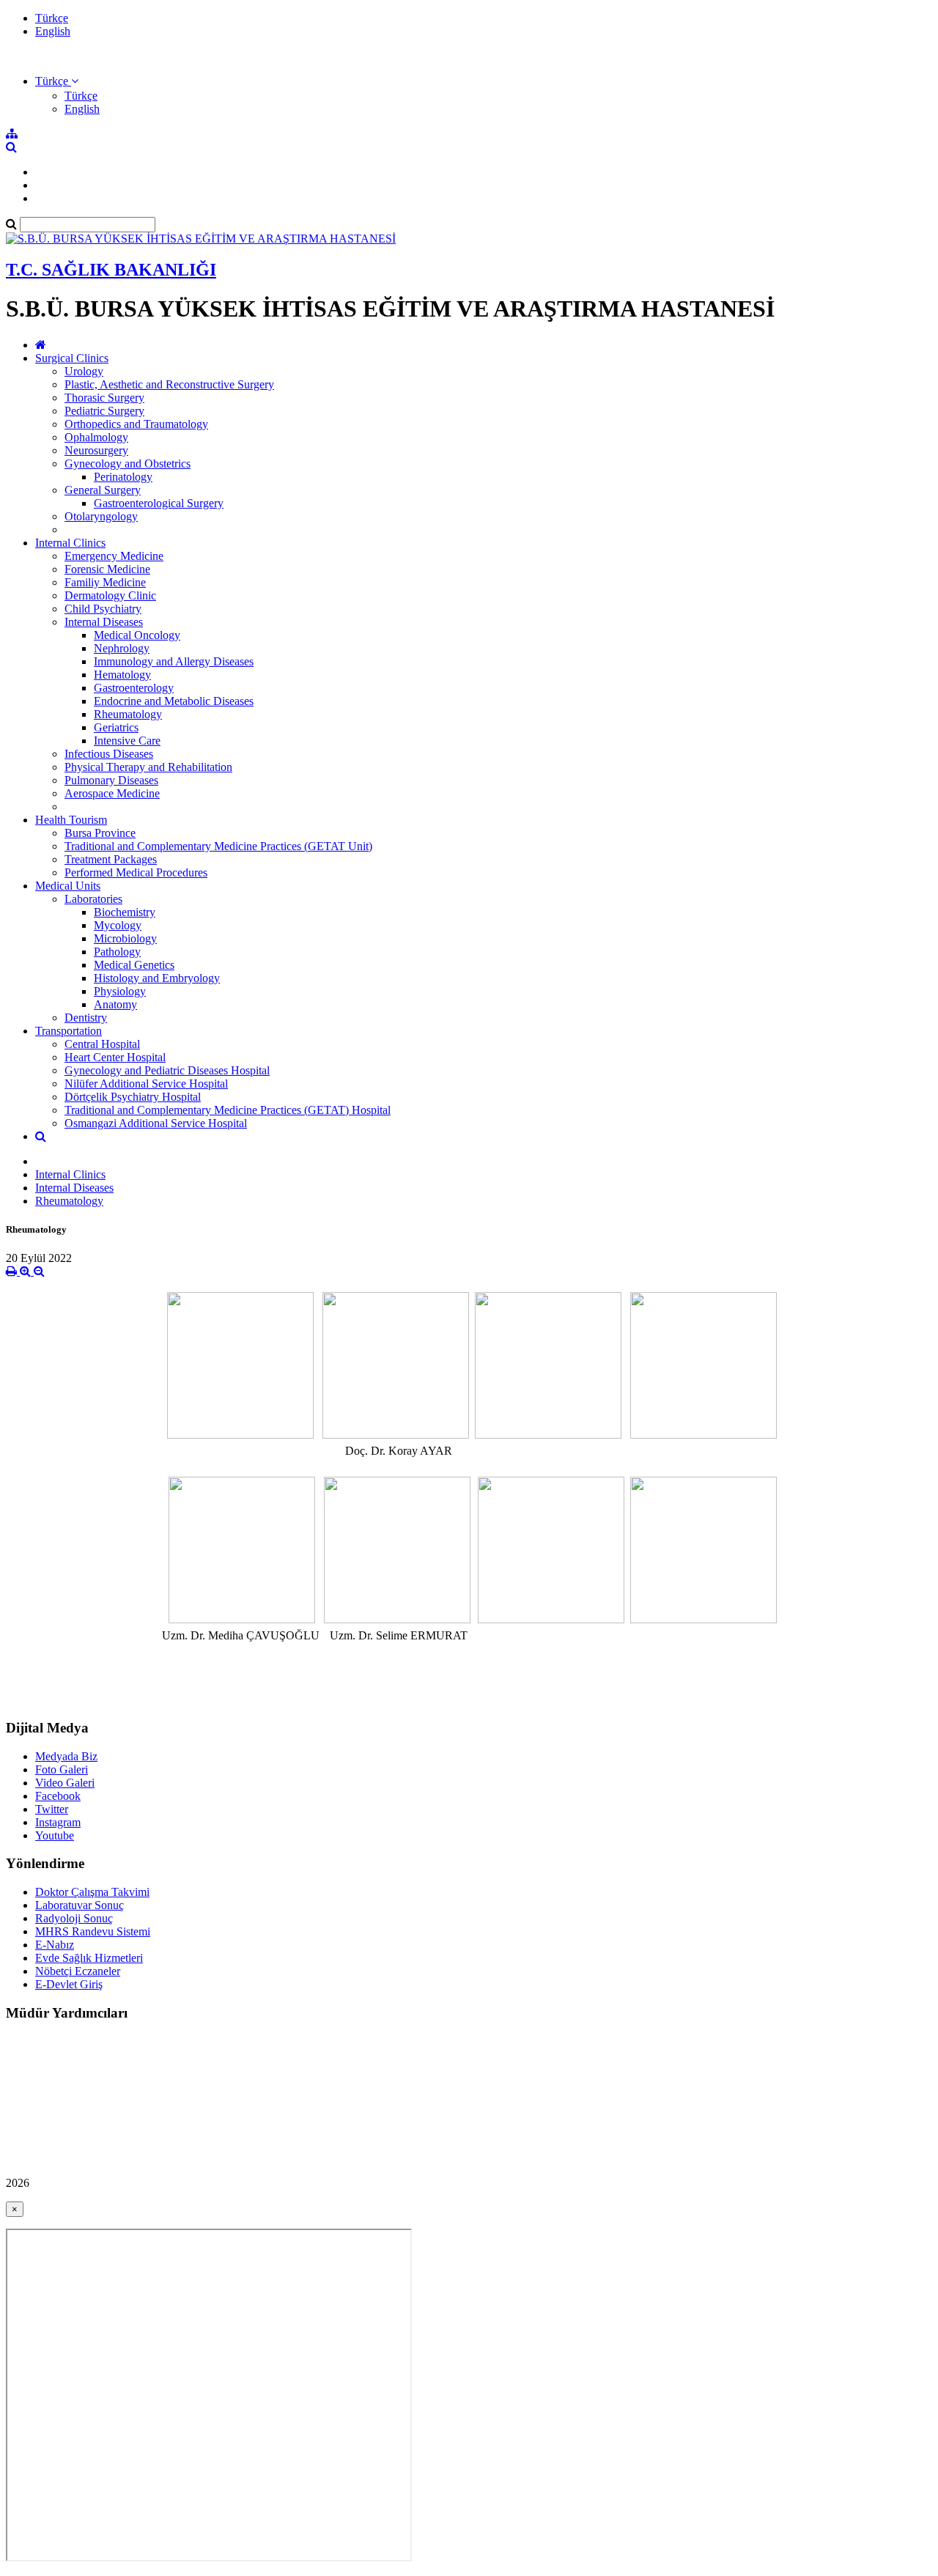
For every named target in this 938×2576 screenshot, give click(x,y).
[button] (57, 81)
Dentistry (86, 1018)
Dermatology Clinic (110, 595)
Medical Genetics (134, 965)
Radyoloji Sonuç (74, 1918)
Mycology (118, 925)
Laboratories (93, 899)
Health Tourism (71, 820)
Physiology (120, 991)
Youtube (55, 1835)
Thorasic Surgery (104, 398)
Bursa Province (100, 833)
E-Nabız (55, 1945)
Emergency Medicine (114, 556)
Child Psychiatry (103, 609)
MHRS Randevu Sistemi (93, 1931)
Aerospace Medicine (112, 793)
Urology (84, 371)
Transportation (69, 1031)
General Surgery (103, 490)
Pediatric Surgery (104, 411)
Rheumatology (128, 714)
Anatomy (115, 1004)
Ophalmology (96, 437)
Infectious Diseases (109, 754)
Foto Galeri (62, 1769)
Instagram (58, 1822)
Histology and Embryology (157, 978)
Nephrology (122, 648)
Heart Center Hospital (115, 1057)
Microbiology (125, 938)
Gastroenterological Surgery (159, 503)
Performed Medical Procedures (136, 872)
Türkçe (52, 18)
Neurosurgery (96, 450)
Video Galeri (65, 1783)
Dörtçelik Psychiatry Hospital (133, 1097)
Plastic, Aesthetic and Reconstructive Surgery (169, 384)
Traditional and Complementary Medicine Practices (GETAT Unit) (218, 846)
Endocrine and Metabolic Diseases (174, 701)
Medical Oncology (137, 635)
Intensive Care (127, 741)
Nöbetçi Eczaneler (78, 1971)
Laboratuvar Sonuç (80, 1905)
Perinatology (123, 477)
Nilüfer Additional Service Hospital (146, 1084)
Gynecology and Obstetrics (128, 464)
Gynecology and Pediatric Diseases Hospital (167, 1070)
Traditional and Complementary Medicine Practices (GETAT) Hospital (228, 1110)
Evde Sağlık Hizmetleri (89, 1958)
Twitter (52, 1809)
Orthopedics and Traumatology (136, 424)
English (53, 31)
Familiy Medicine (105, 582)
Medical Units (68, 886)
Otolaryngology (101, 516)
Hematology (122, 675)
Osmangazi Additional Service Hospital (156, 1123)
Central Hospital (102, 1044)
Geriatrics (116, 727)
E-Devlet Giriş (69, 1984)
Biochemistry (125, 912)
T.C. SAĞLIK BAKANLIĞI (111, 270)
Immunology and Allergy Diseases (174, 661)
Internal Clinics (70, 543)
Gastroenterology (134, 688)
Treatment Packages (111, 859)
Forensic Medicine (107, 569)
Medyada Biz (66, 1756)
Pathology (117, 952)
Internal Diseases (104, 622)
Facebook (58, 1796)
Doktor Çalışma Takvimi (92, 1892)
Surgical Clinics (72, 358)
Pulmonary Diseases (111, 780)
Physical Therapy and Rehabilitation (148, 767)
